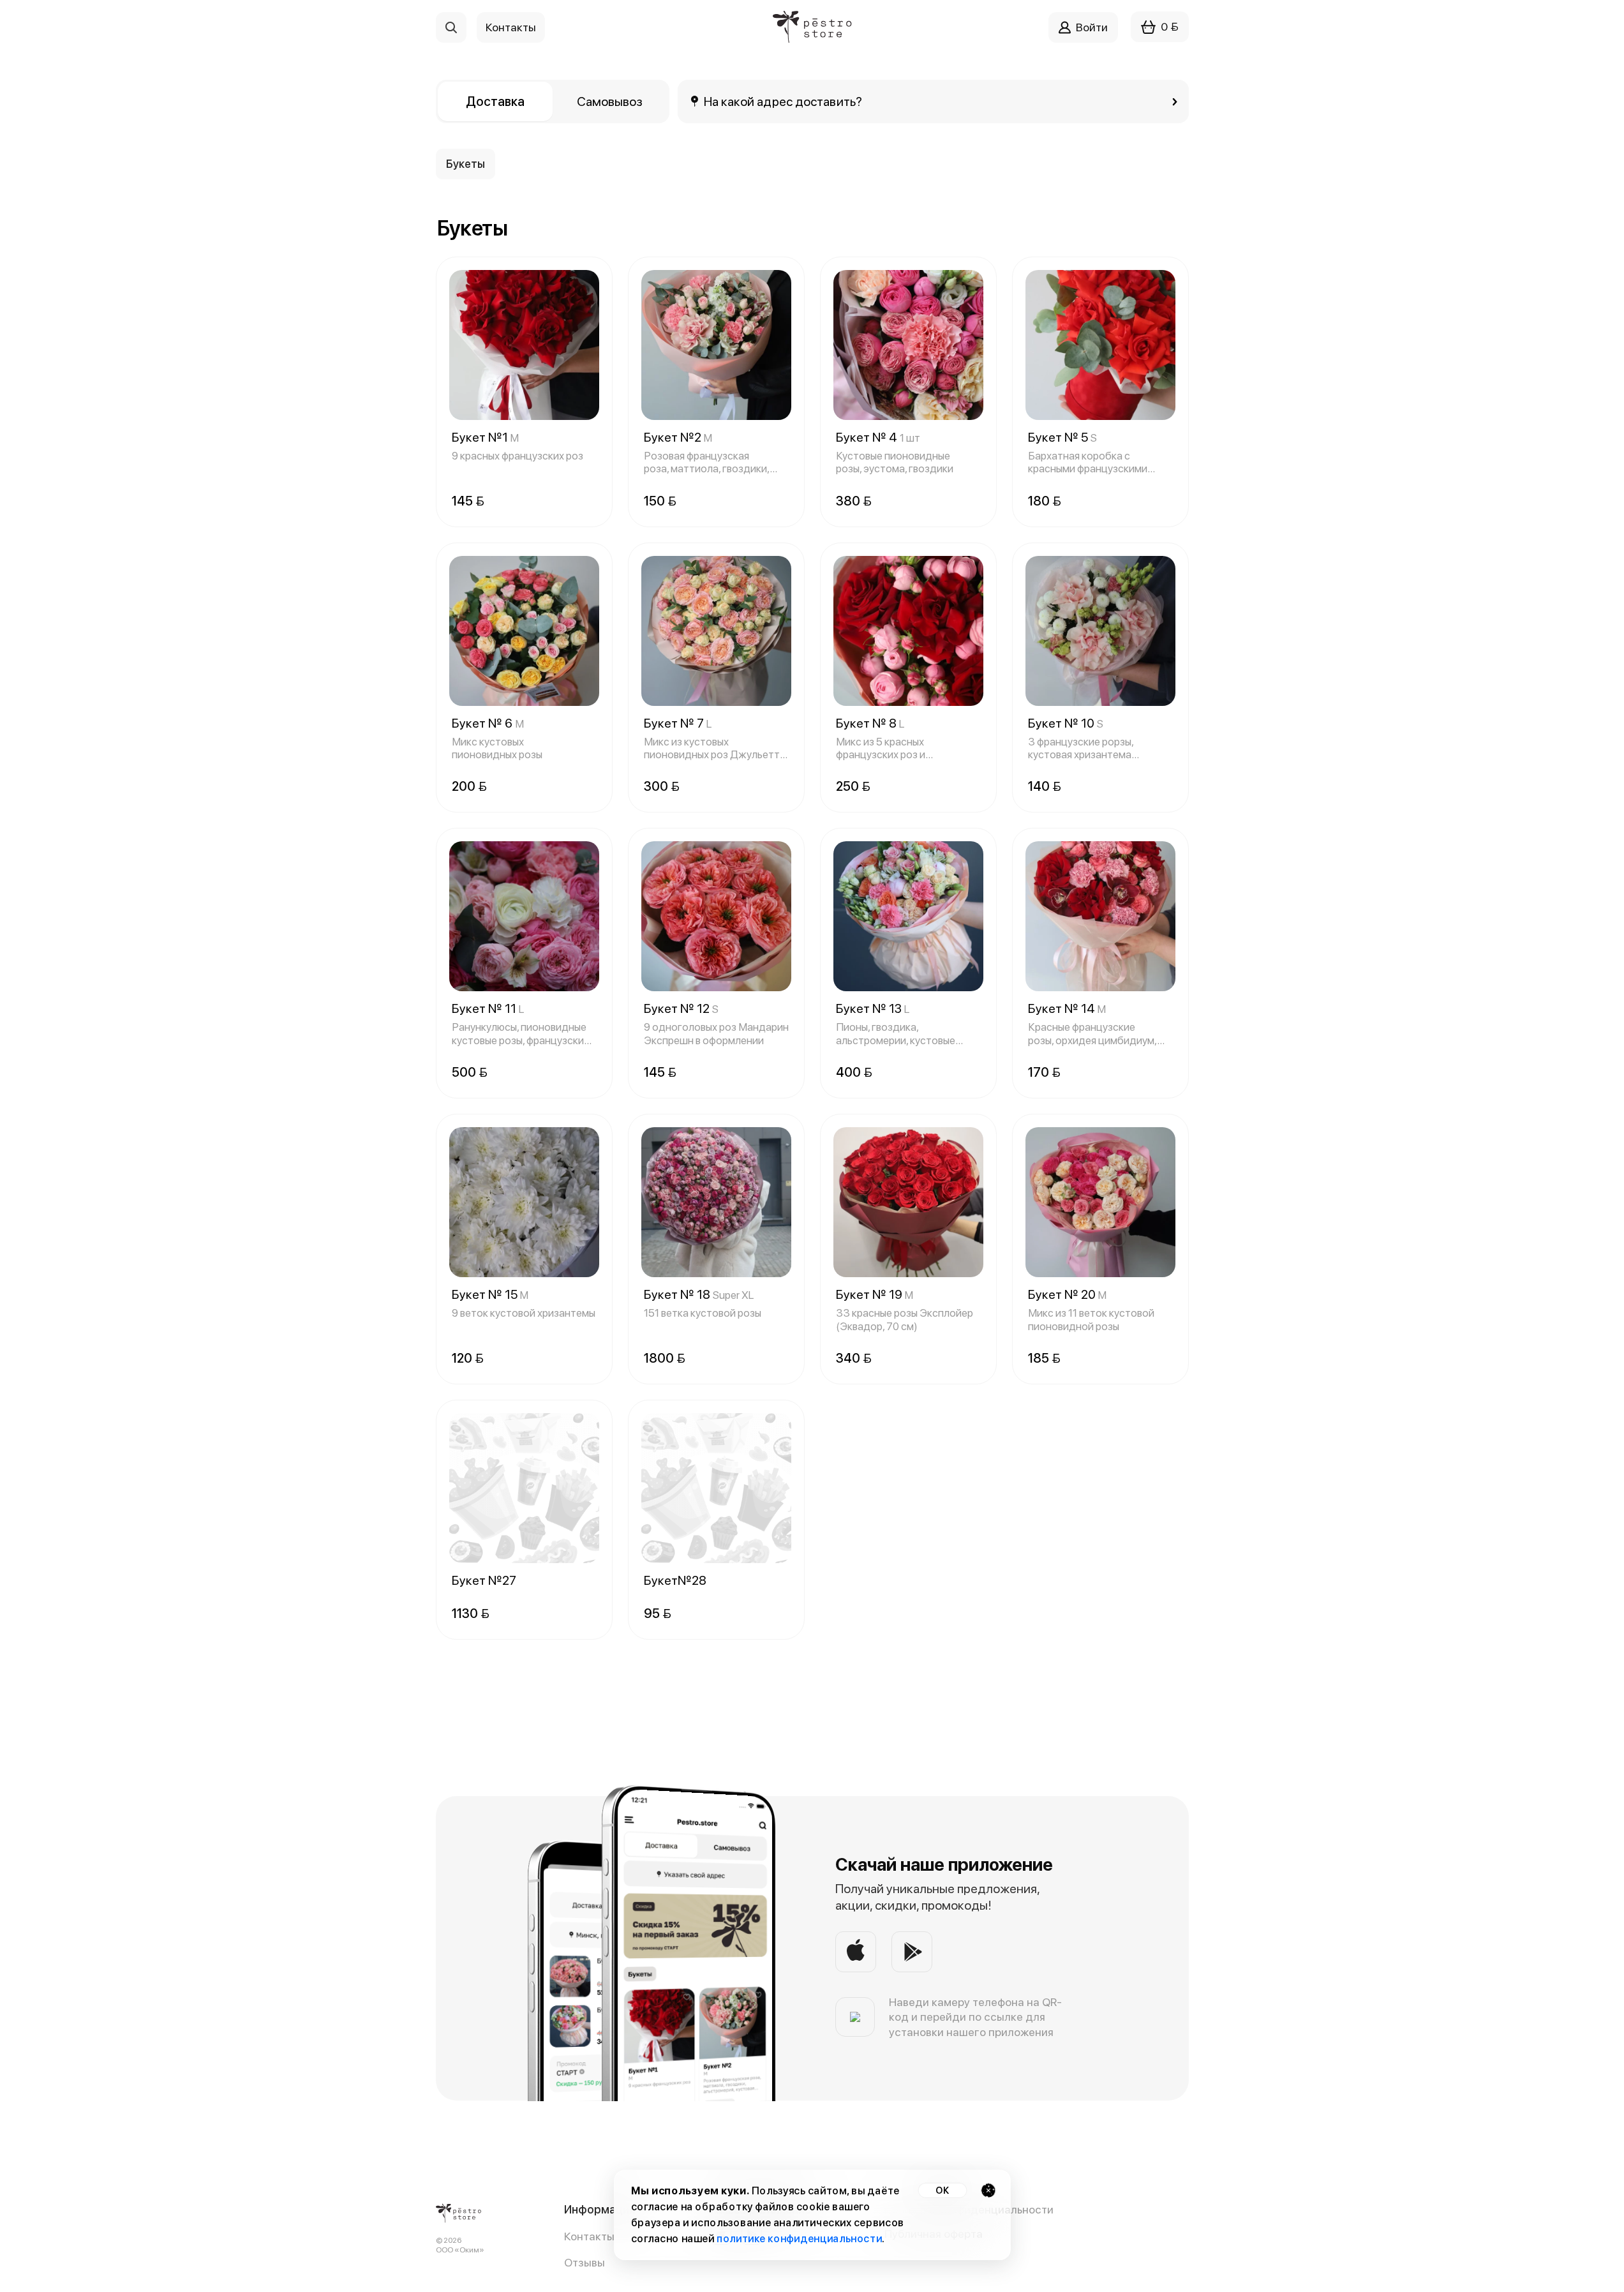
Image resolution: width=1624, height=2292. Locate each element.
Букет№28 (675, 1580)
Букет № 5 (1062, 437)
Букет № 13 (873, 1008)
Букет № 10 (1066, 723)
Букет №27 (484, 1580)
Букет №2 (678, 437)
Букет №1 (485, 437)
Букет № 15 (490, 1294)
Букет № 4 (878, 437)
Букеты (466, 164)
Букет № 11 (488, 1008)
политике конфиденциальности (799, 2239)
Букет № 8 (870, 723)
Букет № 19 (875, 1294)
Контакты (589, 2236)
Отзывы (585, 2262)
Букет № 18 (699, 1294)
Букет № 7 (678, 723)
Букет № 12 (681, 1008)
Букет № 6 (488, 723)
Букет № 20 (1067, 1294)
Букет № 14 (1067, 1008)
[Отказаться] (988, 2190)
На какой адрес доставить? (783, 101)
